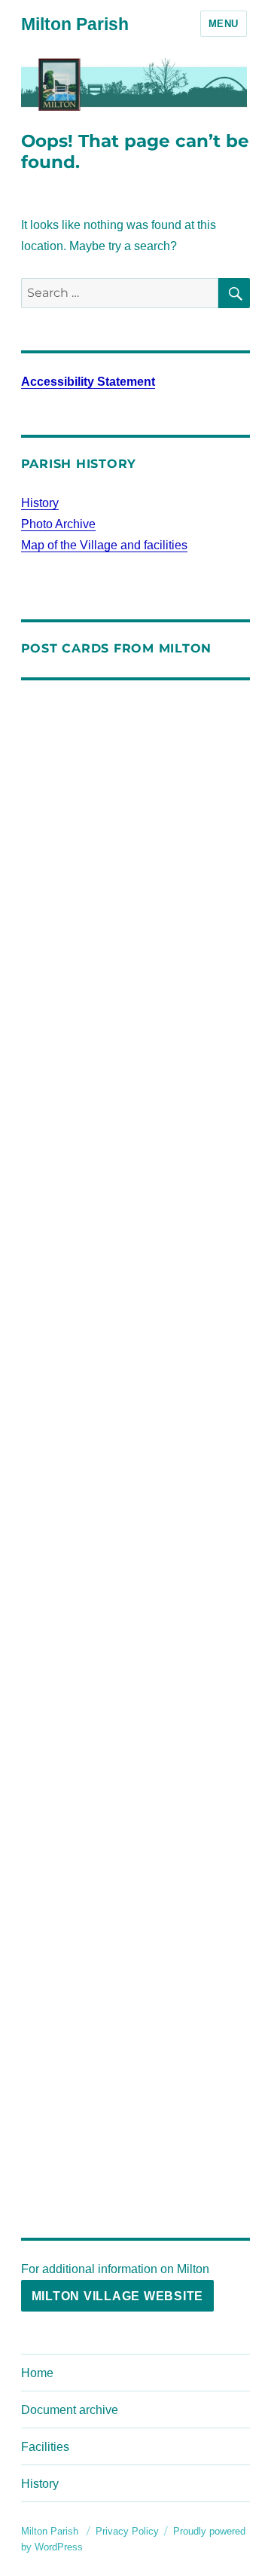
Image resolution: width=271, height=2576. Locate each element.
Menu (224, 24)
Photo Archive (58, 524)
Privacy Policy (127, 2531)
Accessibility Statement (88, 382)
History (40, 503)
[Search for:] (120, 293)
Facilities (45, 2447)
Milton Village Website (118, 2296)
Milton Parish (75, 24)
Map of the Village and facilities (104, 545)
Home (37, 2373)
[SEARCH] (234, 293)
